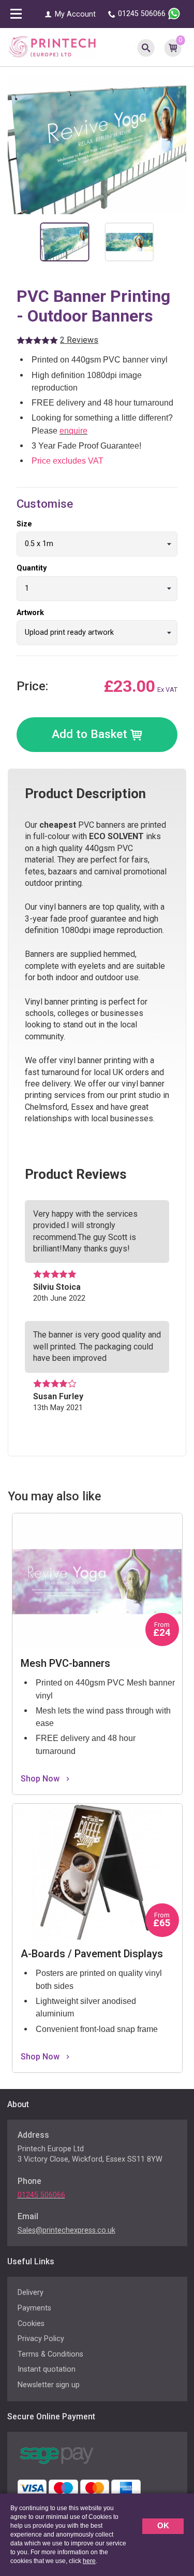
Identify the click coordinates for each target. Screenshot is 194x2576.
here (89, 2561)
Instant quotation (47, 2369)
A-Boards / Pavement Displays (69, 1809)
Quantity (32, 568)
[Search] (146, 47)
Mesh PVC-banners (48, 1519)
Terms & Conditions (50, 2354)
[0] (173, 47)
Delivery (31, 2293)
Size (24, 524)
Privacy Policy (41, 2339)
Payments (34, 2308)
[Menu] (16, 15)
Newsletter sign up (49, 2385)
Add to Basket (91, 734)
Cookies (31, 2324)
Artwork (30, 613)
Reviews (79, 340)
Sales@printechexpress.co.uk (66, 2230)
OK (163, 2525)
